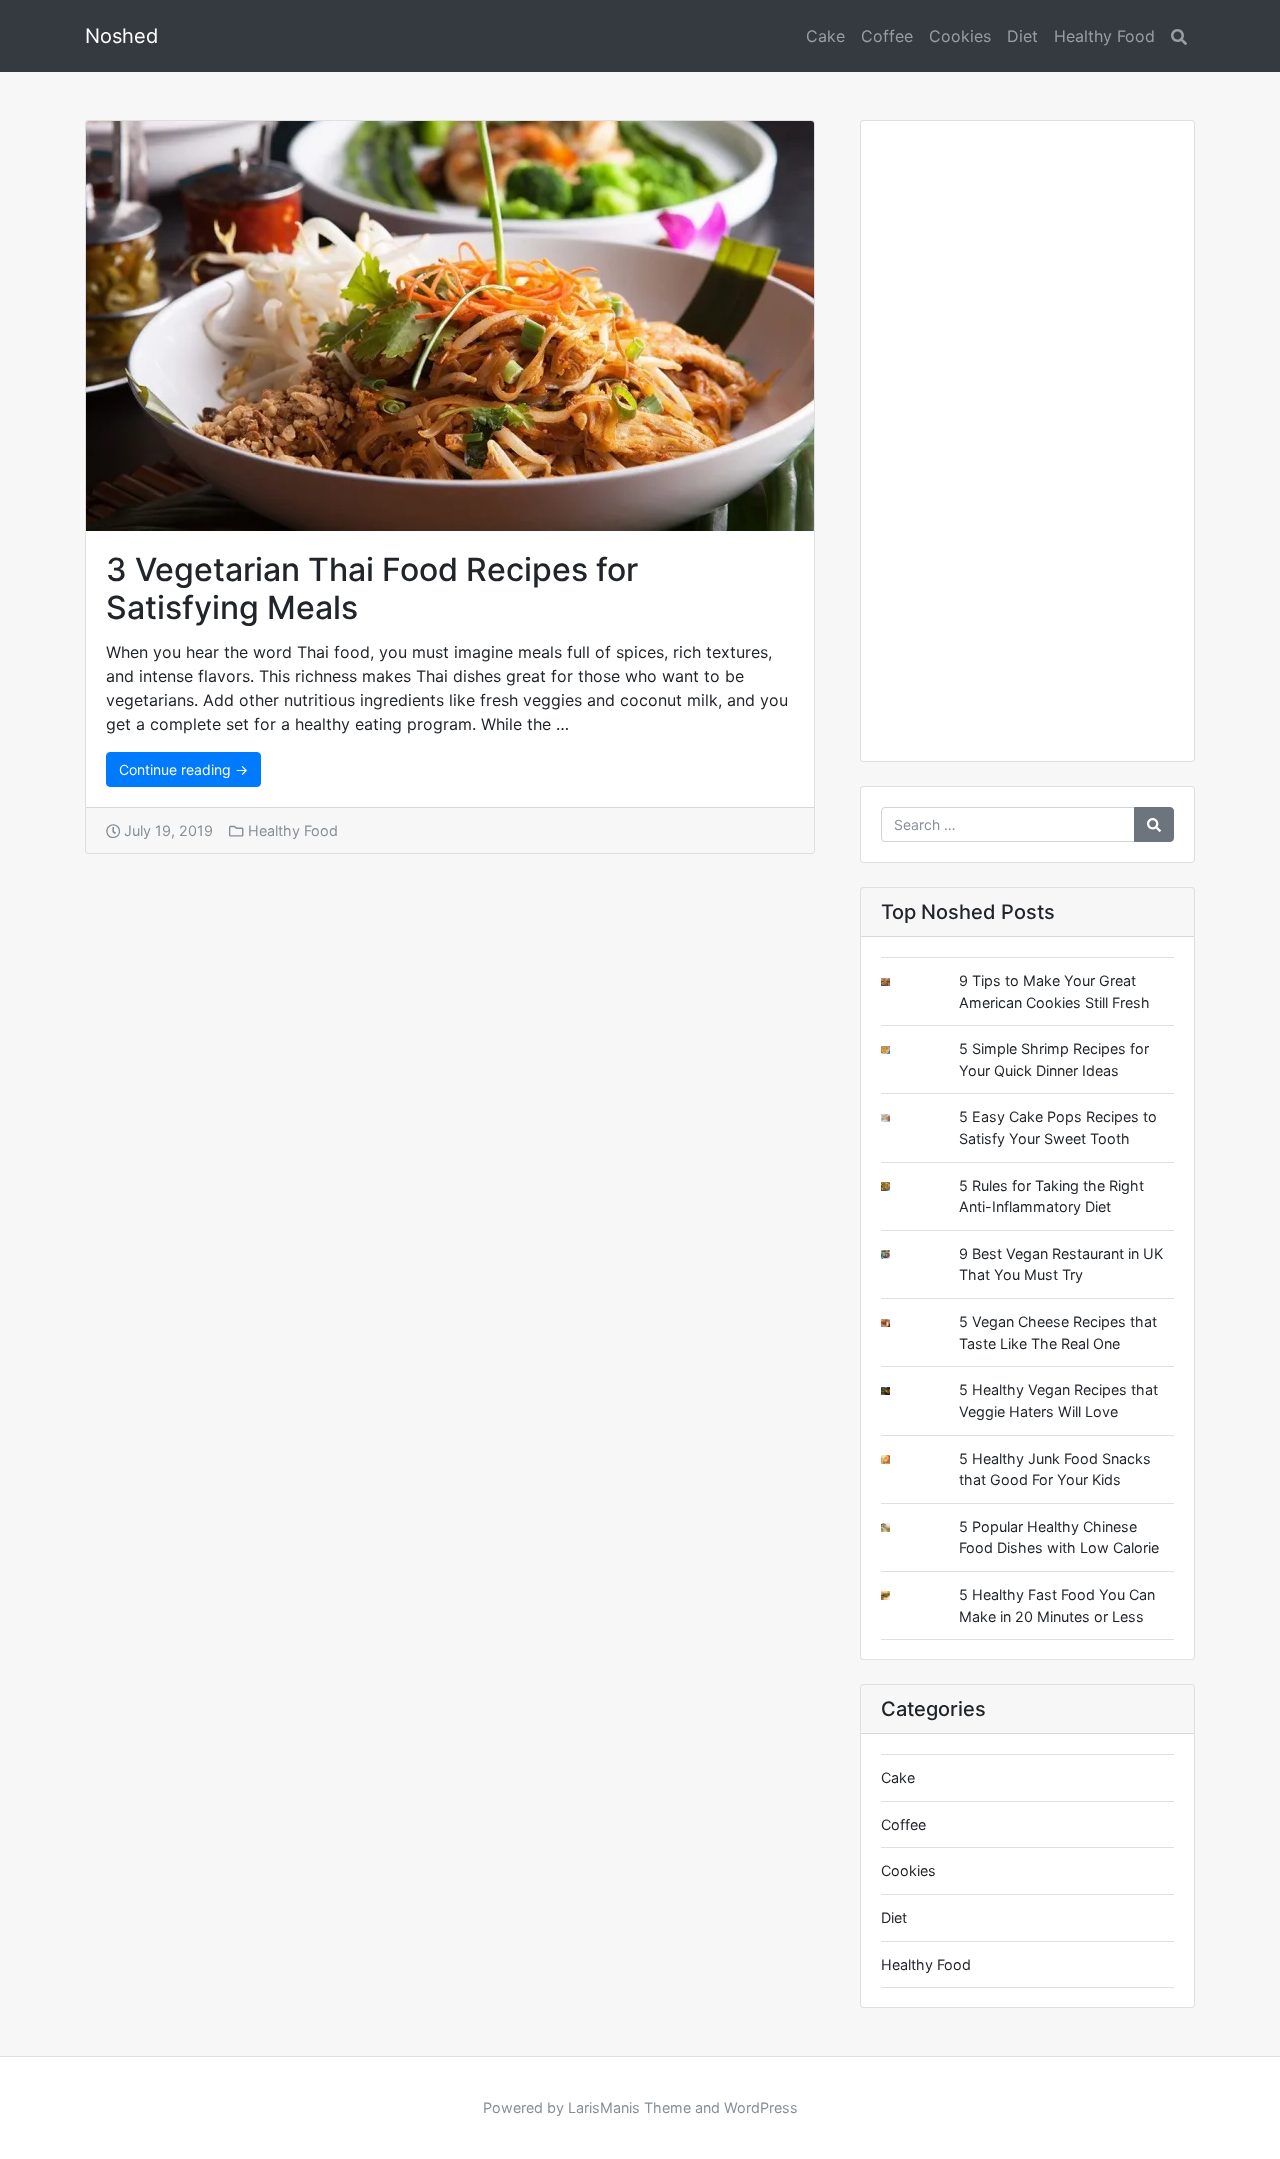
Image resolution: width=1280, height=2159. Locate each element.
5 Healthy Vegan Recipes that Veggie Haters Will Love (1058, 1400)
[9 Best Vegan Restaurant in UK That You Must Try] (901, 1254)
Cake (825, 36)
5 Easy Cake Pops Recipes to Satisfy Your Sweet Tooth (1058, 1127)
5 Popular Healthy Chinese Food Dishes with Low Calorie (1059, 1537)
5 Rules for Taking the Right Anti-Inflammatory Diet (1051, 1196)
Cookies (960, 36)
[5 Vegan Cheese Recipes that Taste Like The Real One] (901, 1323)
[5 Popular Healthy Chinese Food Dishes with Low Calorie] (901, 1527)
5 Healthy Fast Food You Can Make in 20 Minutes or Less (1057, 1605)
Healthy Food (1104, 36)
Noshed (121, 36)
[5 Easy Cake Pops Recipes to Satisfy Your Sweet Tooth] (901, 1118)
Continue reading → (183, 769)
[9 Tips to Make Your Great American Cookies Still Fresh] (901, 982)
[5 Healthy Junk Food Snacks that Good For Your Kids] (901, 1459)
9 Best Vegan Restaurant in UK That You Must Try (1061, 1264)
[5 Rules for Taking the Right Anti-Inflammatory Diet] (901, 1186)
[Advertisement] (1027, 449)
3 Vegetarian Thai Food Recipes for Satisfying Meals (372, 588)
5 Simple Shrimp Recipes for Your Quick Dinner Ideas (1054, 1059)
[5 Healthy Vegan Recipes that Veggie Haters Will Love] (901, 1391)
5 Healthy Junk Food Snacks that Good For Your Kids (1055, 1469)
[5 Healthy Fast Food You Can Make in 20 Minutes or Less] (901, 1595)
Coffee (887, 36)
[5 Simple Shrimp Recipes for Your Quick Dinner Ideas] (901, 1050)
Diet (1022, 36)
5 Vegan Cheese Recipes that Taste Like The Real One (1058, 1332)
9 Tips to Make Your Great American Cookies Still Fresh (1054, 991)
